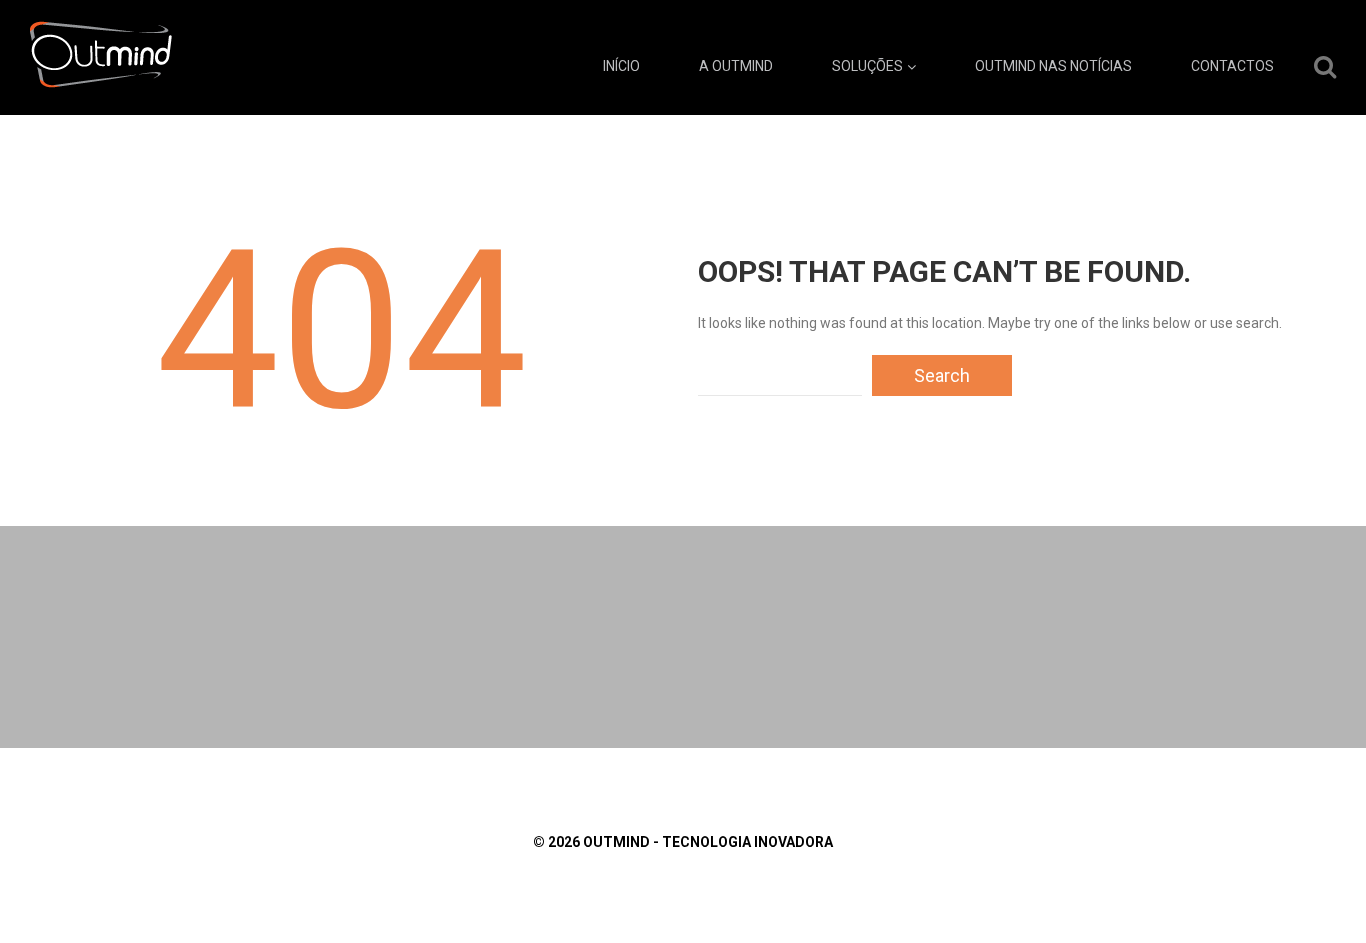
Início (621, 66)
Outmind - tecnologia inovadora (708, 842)
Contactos (1232, 66)
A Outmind (736, 66)
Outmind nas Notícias (1053, 66)
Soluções (867, 66)
